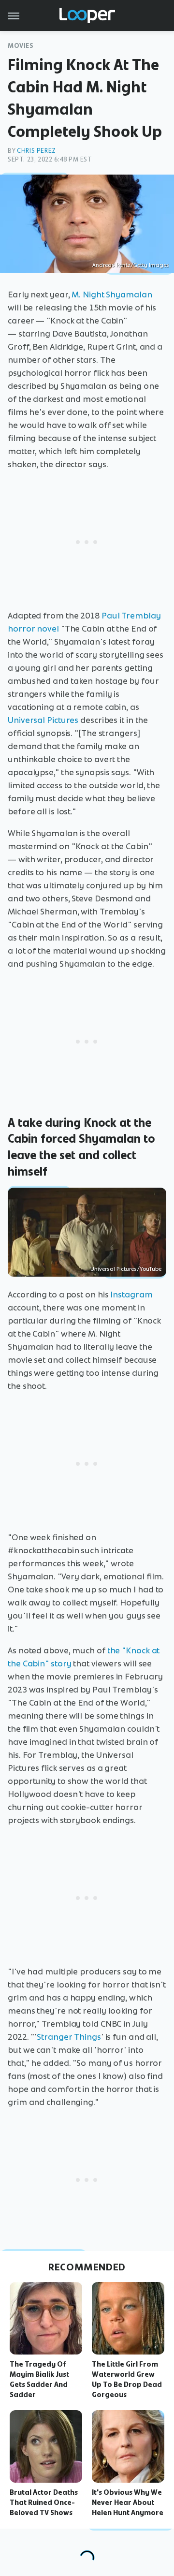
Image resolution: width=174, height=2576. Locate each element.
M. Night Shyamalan (112, 294)
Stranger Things (69, 2037)
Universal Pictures (43, 720)
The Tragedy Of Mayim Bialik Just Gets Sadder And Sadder (39, 2379)
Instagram (131, 1295)
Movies (21, 46)
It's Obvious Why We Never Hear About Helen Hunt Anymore (128, 2502)
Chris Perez (36, 151)
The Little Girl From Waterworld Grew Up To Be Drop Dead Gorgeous (127, 2379)
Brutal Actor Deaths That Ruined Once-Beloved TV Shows (44, 2502)
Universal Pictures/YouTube (126, 1269)
